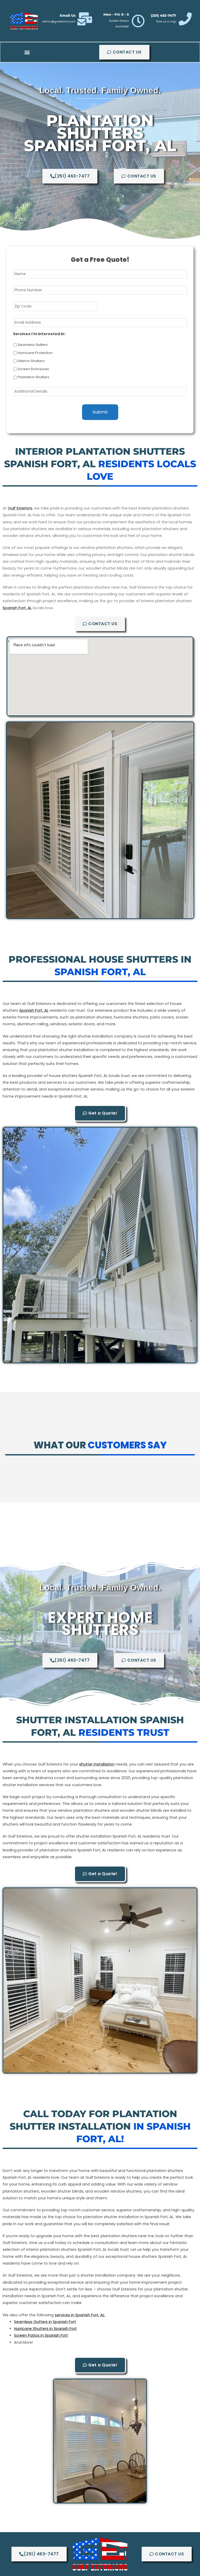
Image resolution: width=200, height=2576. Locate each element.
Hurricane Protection (35, 353)
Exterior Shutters (31, 361)
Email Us (68, 15)
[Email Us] (85, 19)
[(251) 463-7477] (185, 19)
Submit (100, 412)
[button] (27, 52)
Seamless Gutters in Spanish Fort (45, 2322)
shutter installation (97, 1764)
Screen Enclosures (33, 369)
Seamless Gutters (33, 345)
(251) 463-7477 (163, 15)
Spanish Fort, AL (17, 608)
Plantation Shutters (33, 377)
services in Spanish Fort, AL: (80, 2315)
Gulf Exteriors (20, 508)
